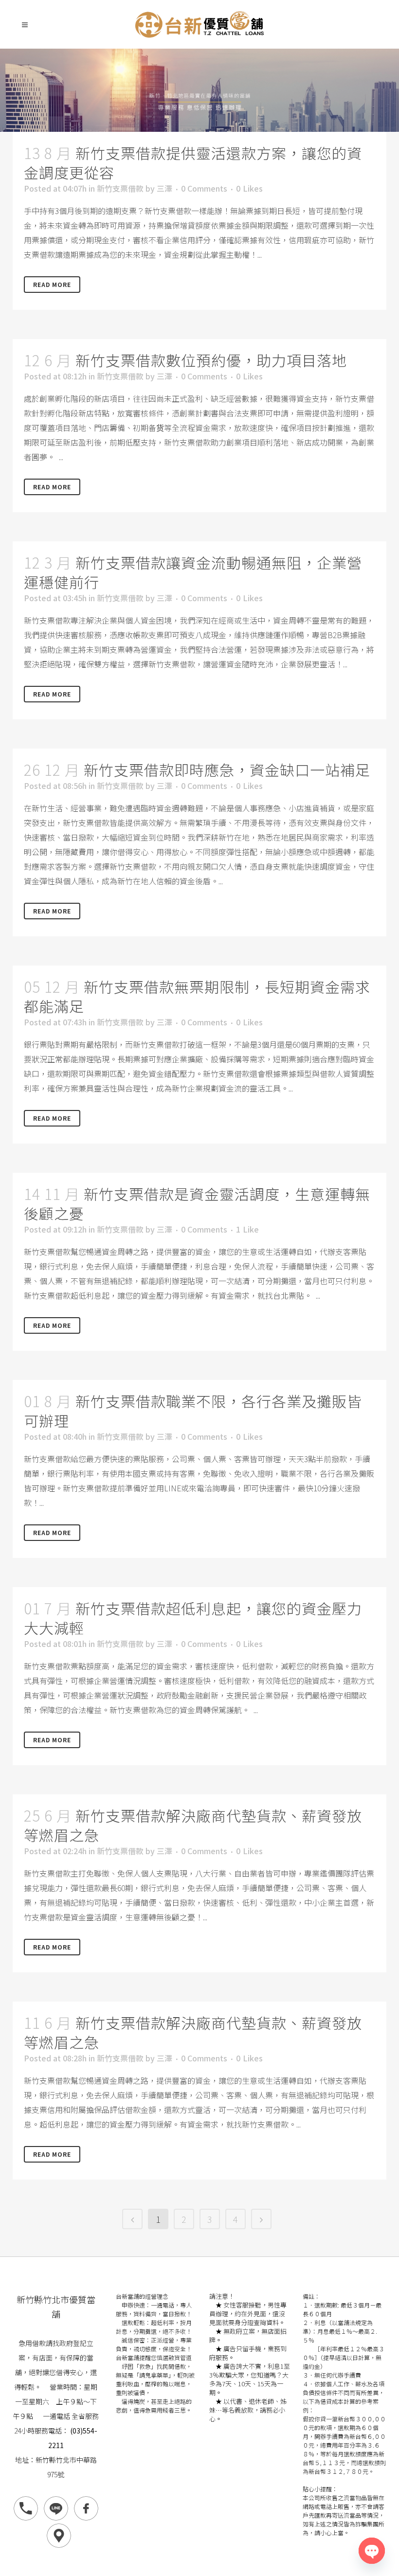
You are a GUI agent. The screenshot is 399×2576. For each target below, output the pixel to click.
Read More (52, 284)
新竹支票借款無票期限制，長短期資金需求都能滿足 (197, 996)
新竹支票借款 (120, 188)
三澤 (164, 188)
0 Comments (204, 188)
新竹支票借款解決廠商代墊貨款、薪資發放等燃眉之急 (193, 1825)
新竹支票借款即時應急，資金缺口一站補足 (227, 769)
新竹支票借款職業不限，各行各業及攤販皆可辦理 (193, 1411)
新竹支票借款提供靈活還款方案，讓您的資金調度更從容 (193, 162)
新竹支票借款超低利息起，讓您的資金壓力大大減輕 (193, 1618)
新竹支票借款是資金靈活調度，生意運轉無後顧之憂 (197, 1203)
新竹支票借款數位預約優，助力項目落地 (211, 360)
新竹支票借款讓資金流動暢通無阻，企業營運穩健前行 (193, 572)
